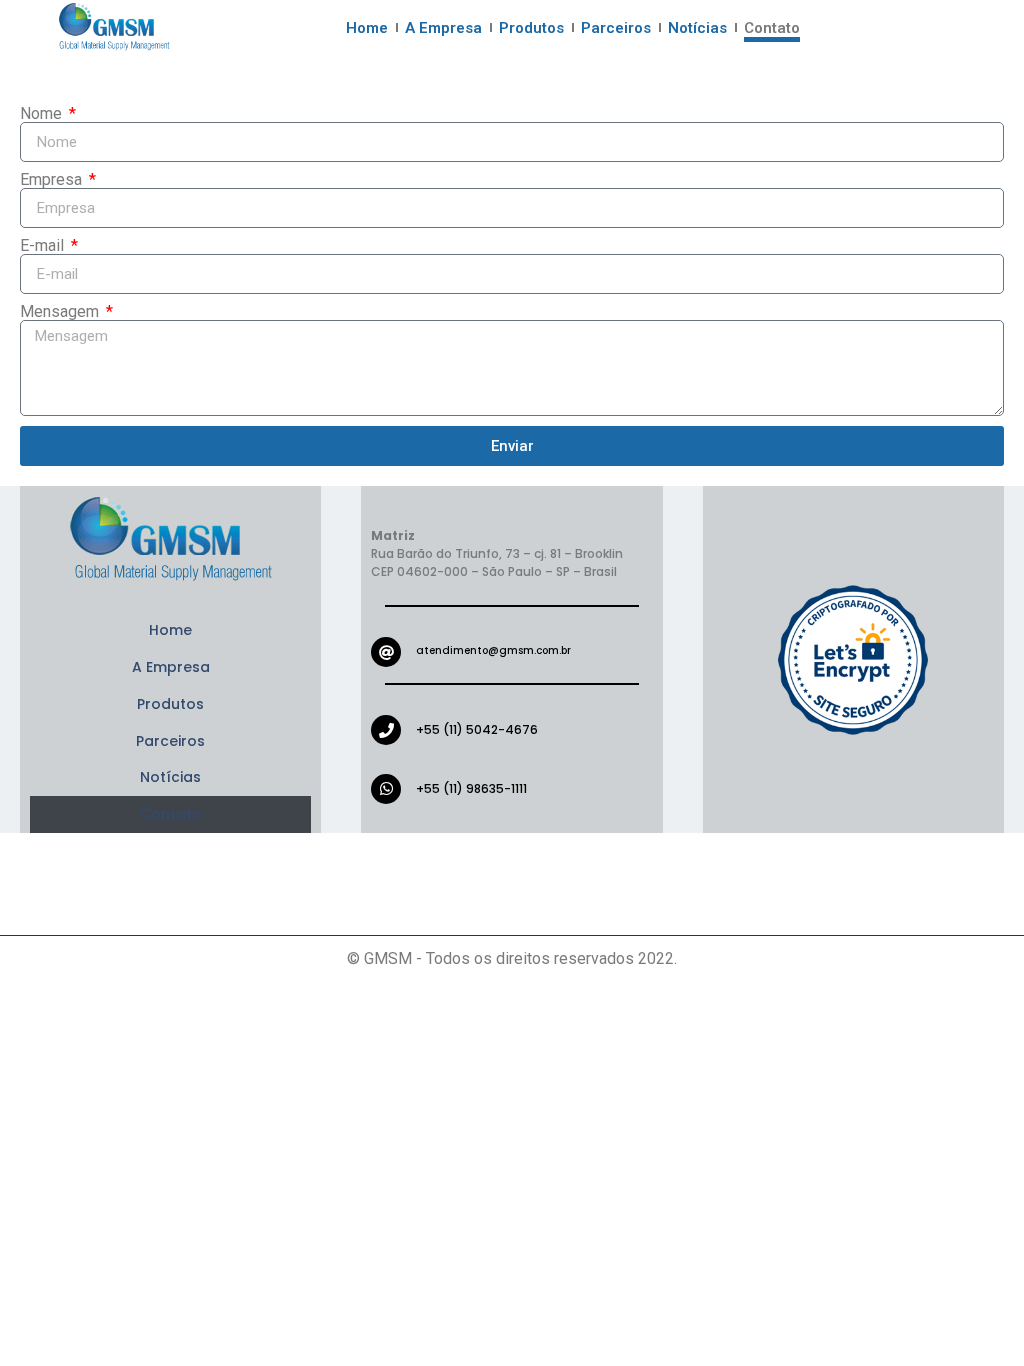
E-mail (44, 246)
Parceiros (616, 28)
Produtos (531, 28)
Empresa (53, 180)
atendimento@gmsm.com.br (493, 650)
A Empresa (443, 28)
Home (367, 28)
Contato (772, 28)
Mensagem (61, 312)
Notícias (697, 28)
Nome (43, 114)
